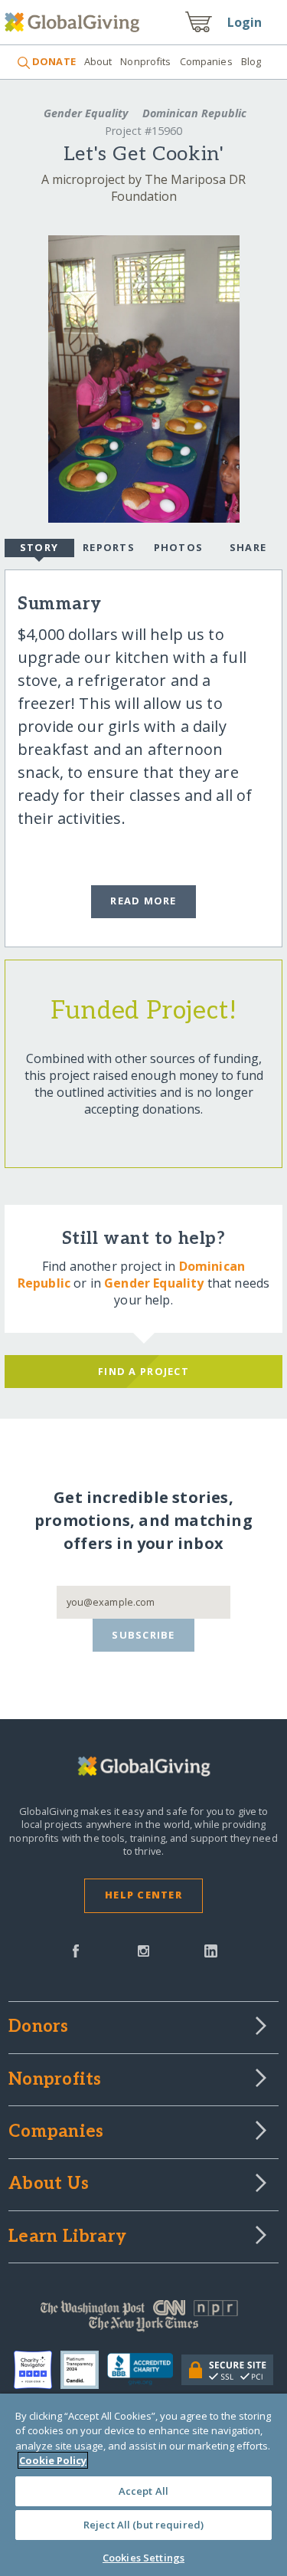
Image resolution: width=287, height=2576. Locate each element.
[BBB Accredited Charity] (144, 2370)
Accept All (143, 2491)
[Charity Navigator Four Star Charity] (37, 2370)
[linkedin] (211, 1950)
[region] (143, 2485)
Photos (179, 547)
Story (39, 547)
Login (245, 22)
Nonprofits (145, 61)
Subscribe (143, 1635)
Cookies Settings (143, 2558)
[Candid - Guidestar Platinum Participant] (84, 2370)
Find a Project (143, 1371)
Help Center (143, 1895)
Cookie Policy (53, 2460)
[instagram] (143, 1950)
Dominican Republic (193, 113)
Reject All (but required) (143, 2525)
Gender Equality (86, 113)
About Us (49, 2184)
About (98, 61)
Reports (109, 547)
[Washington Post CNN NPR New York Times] (143, 2319)
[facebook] (76, 1950)
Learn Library (67, 2237)
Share (248, 547)
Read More (143, 901)
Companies (206, 61)
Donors (38, 2027)
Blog (251, 61)
